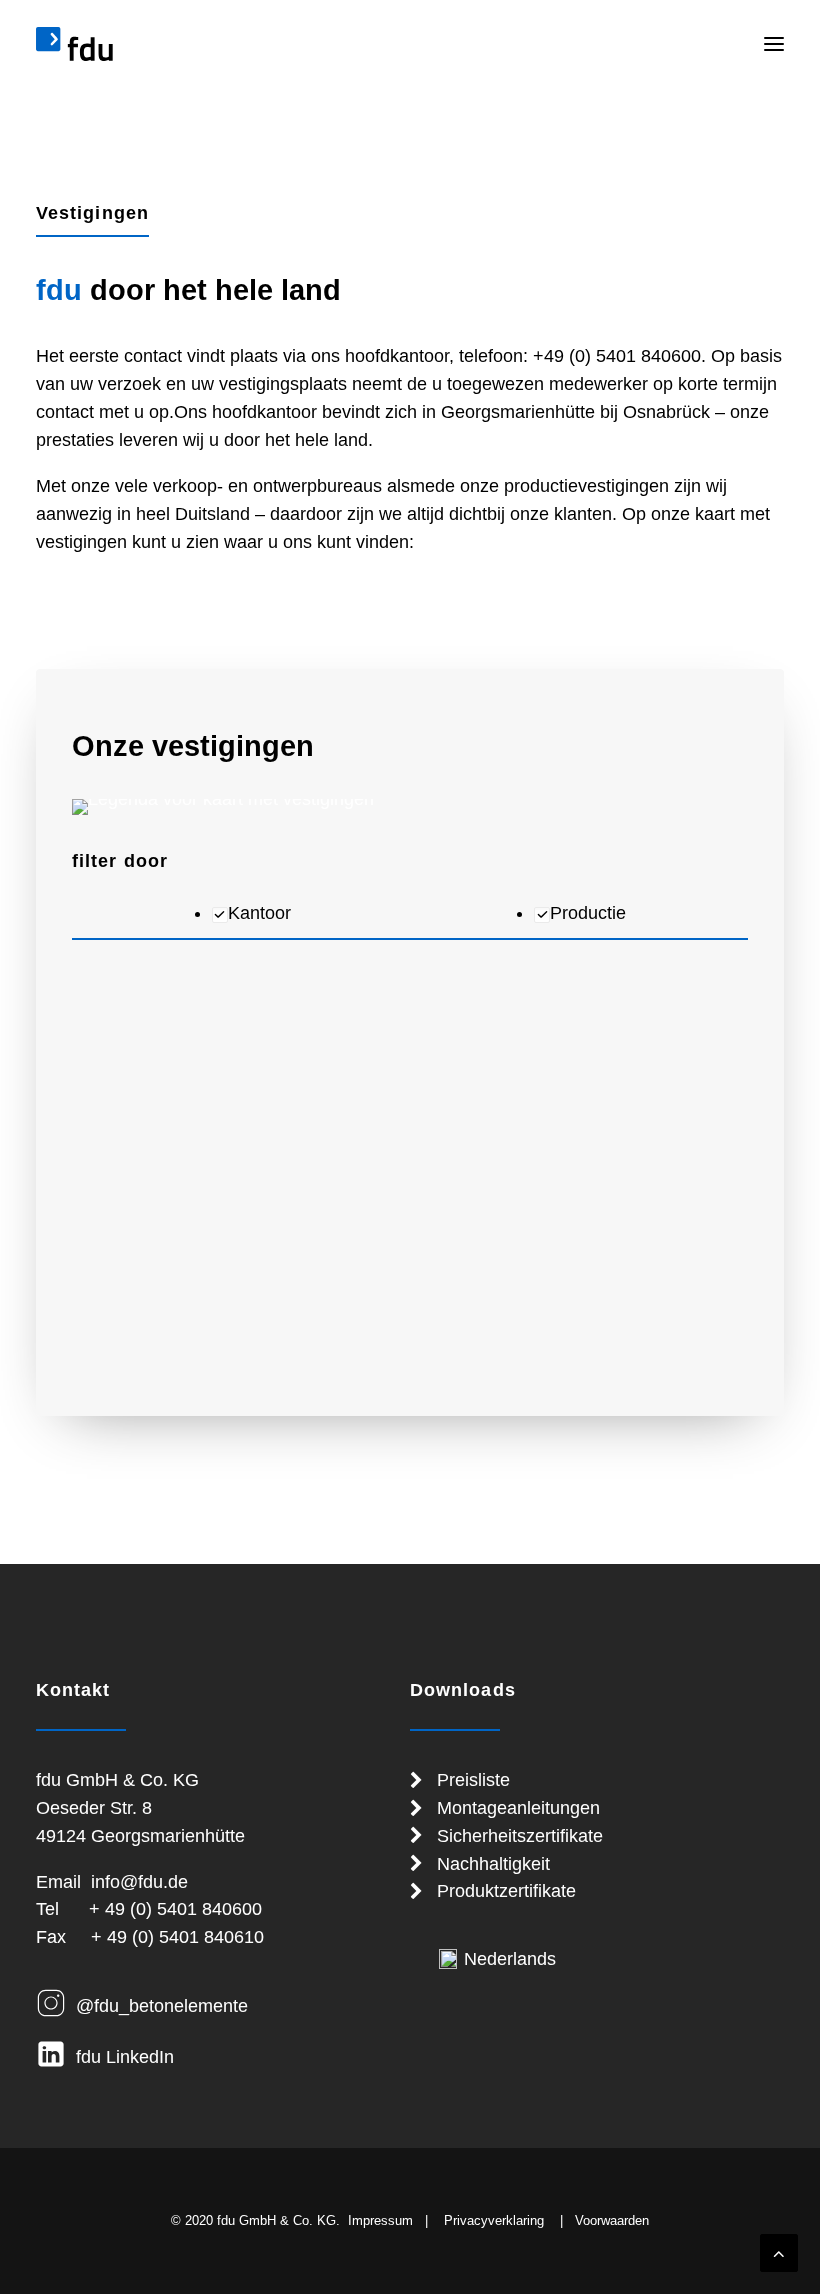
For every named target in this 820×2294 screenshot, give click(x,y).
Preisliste (473, 1780)
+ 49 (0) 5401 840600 (175, 1909)
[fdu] (74, 44)
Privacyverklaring (494, 2220)
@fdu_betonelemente (162, 2006)
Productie (588, 913)
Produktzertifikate (506, 1891)
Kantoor (259, 913)
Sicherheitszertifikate (520, 1836)
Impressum (380, 2220)
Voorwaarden (612, 2220)
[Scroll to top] (779, 2252)
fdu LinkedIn (125, 2057)
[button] (774, 44)
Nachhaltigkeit (493, 1864)
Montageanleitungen (518, 1808)
